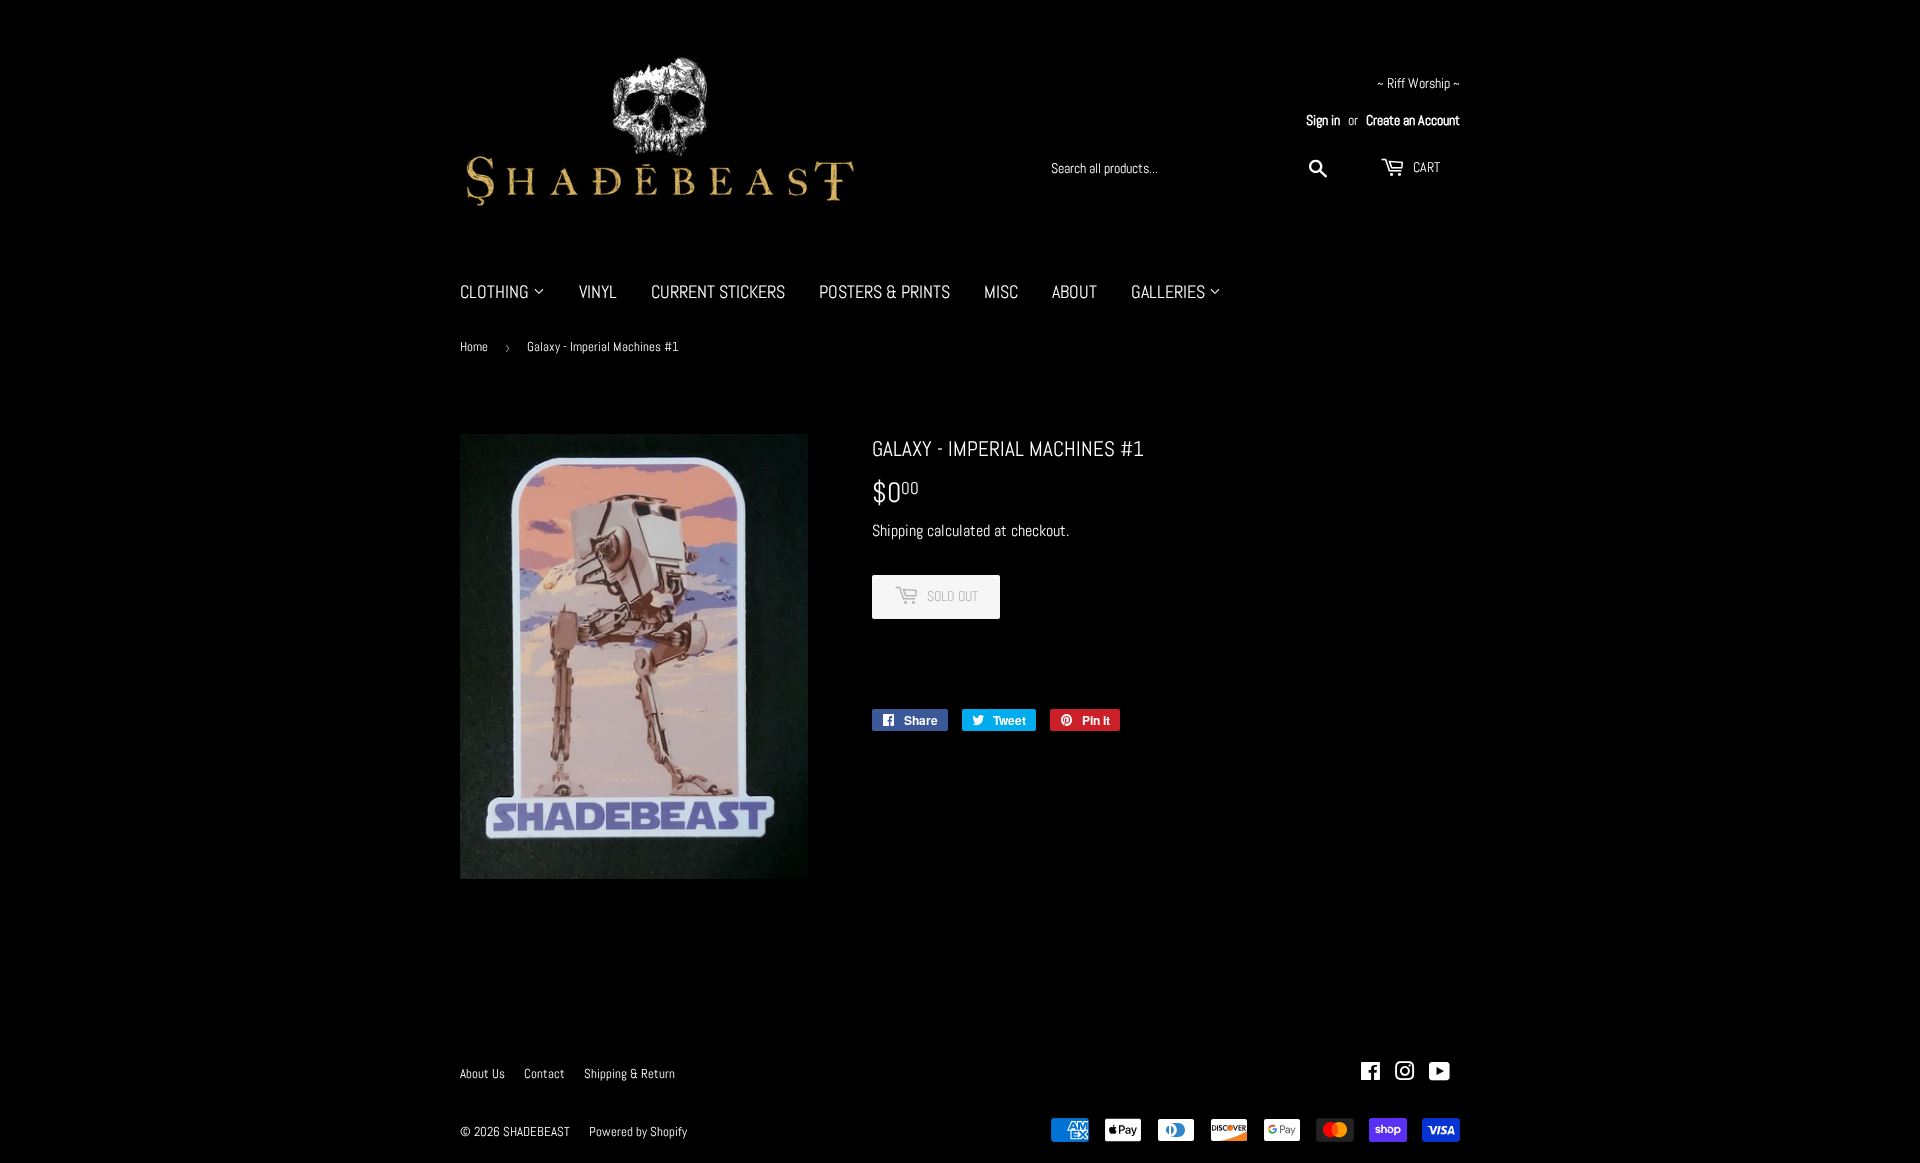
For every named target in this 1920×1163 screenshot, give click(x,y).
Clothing (496, 291)
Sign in (1323, 120)
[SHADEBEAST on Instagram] (1405, 1073)
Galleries (1170, 291)
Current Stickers (718, 291)
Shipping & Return (629, 1073)
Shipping (897, 530)
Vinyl (598, 291)
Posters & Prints (884, 291)
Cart (1425, 167)
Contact (544, 1073)
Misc (1001, 291)
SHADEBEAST (536, 1131)
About (1074, 291)
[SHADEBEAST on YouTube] (1439, 1073)
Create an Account (1413, 120)
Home (474, 346)
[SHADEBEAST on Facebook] (1370, 1073)
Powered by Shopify (638, 1131)
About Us (482, 1073)
